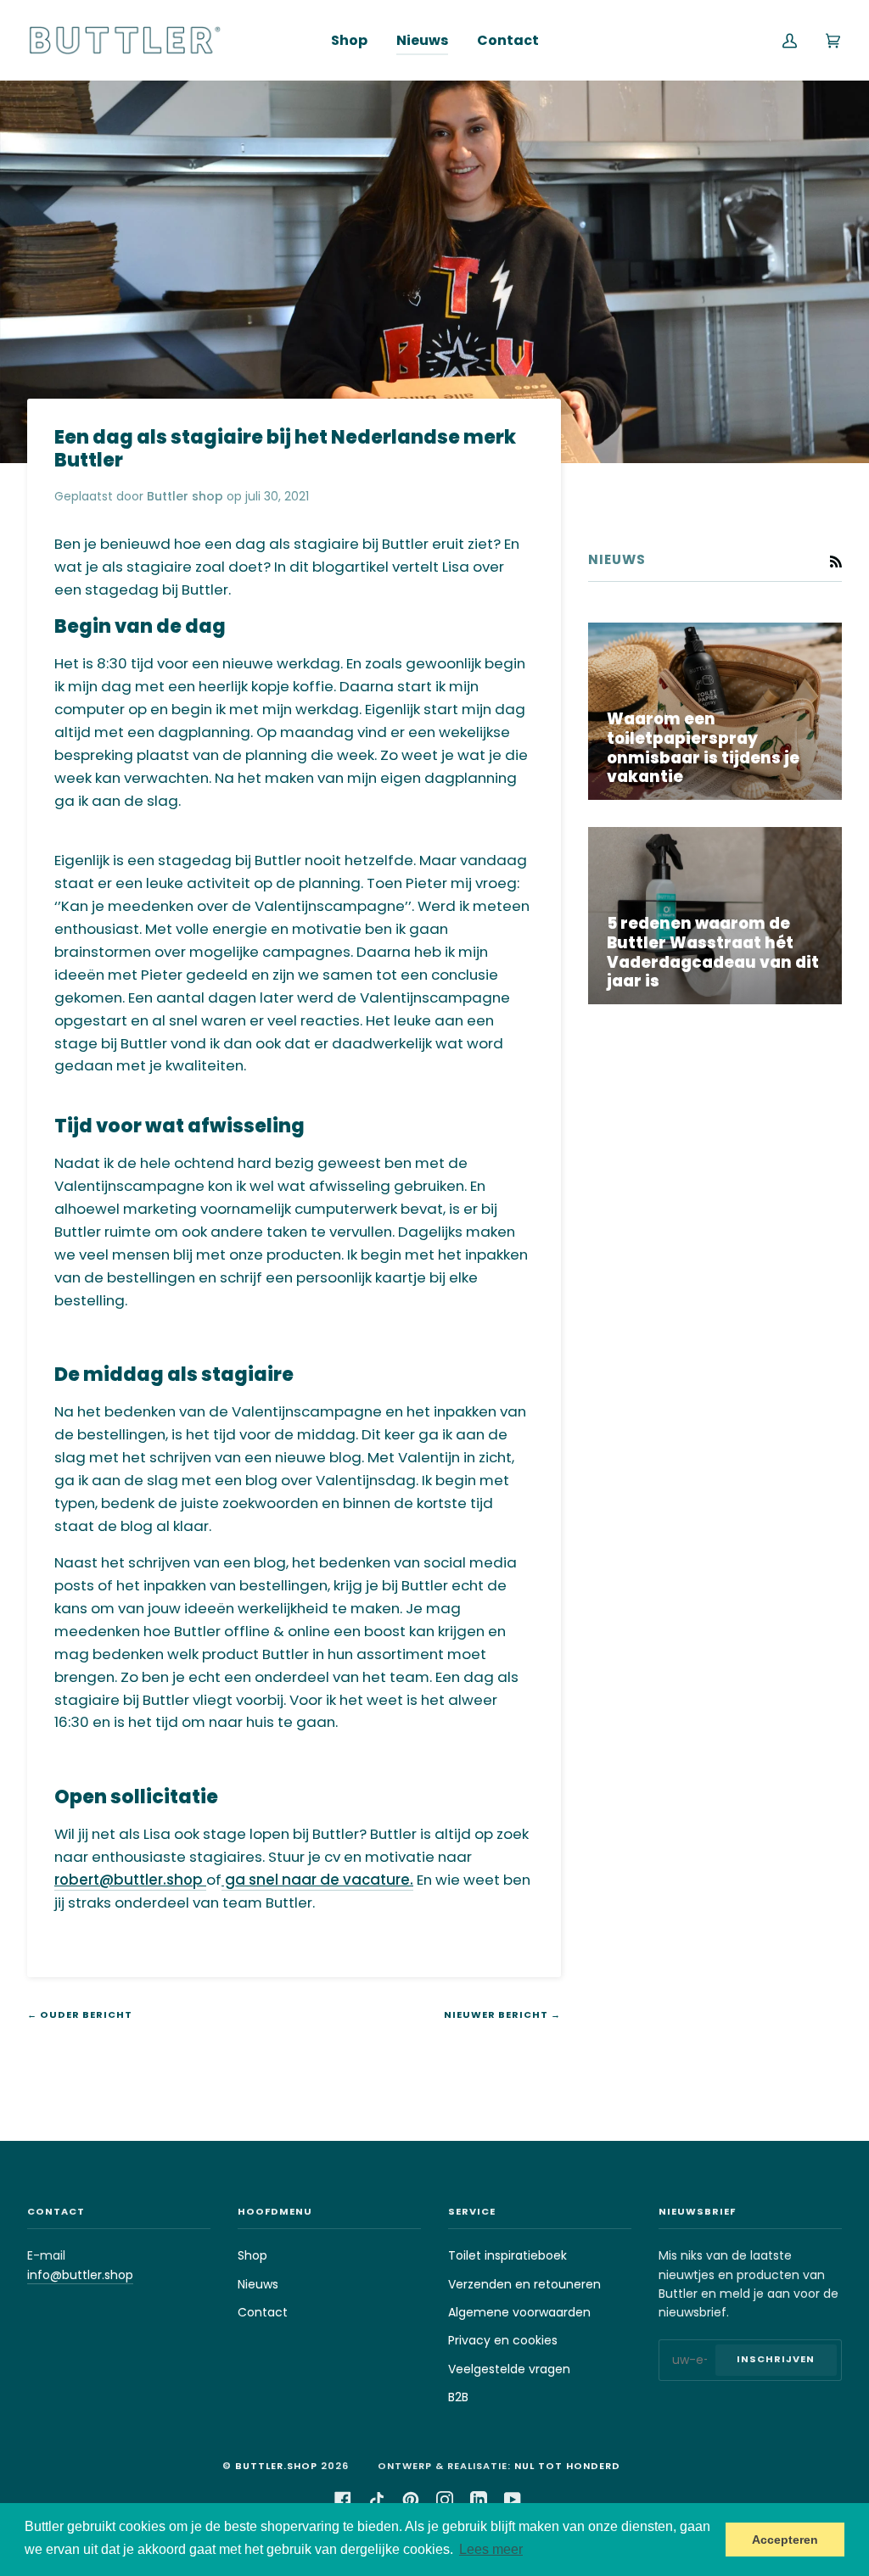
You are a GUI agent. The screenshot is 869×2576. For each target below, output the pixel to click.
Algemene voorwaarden (519, 2312)
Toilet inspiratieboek (507, 2255)
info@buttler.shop (80, 2275)
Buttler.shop (276, 2466)
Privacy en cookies (503, 2340)
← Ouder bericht (80, 2014)
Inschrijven (776, 2359)
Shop (252, 2255)
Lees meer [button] (491, 2549)
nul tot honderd (567, 2466)
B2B (458, 2397)
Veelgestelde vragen (509, 2369)
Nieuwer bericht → (502, 2014)
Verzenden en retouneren (524, 2284)
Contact (263, 2312)
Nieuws (258, 2284)
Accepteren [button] (785, 2540)
